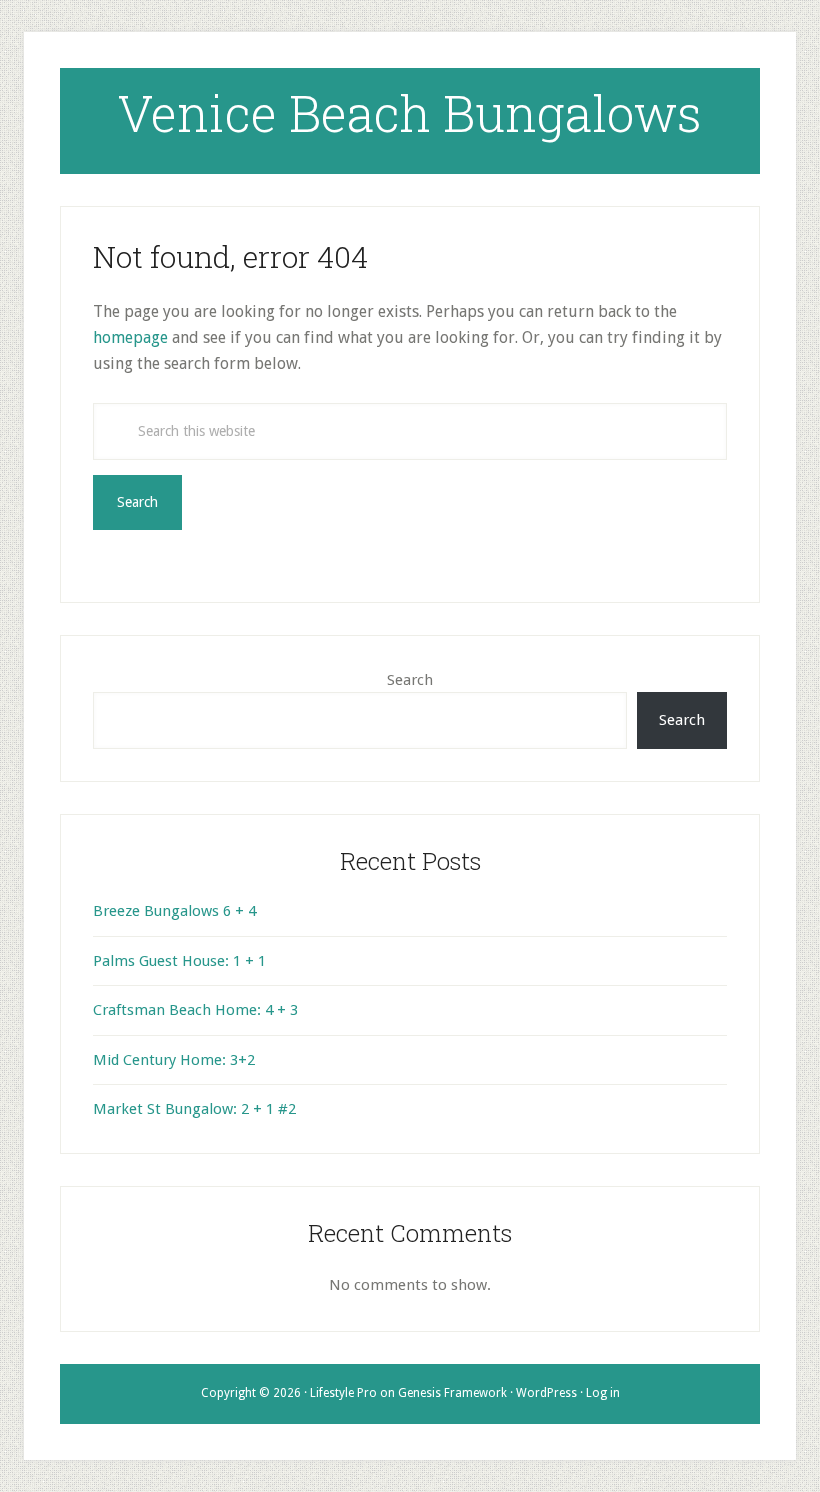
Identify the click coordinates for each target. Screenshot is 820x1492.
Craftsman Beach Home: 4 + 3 (195, 1010)
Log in (603, 1393)
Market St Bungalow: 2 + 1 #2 (194, 1109)
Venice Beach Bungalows (410, 113)
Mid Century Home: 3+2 (174, 1060)
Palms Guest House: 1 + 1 (179, 961)
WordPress (546, 1393)
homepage (130, 337)
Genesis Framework (452, 1393)
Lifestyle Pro (343, 1393)
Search (410, 680)
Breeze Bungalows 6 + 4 (174, 911)
